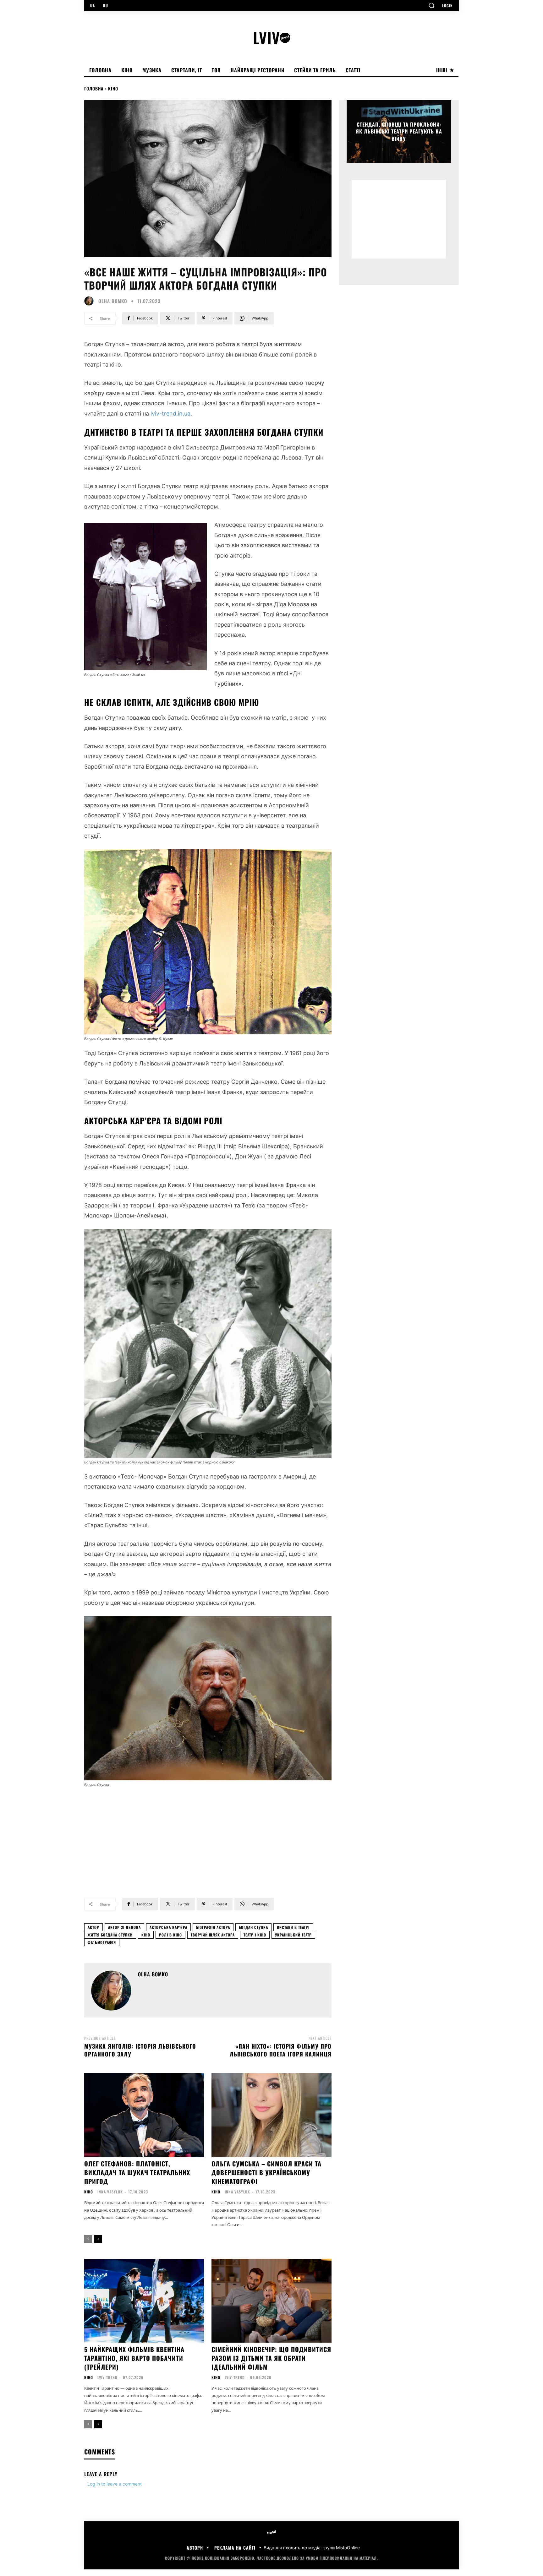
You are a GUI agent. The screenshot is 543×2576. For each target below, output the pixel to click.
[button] (431, 5)
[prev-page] (88, 2239)
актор (93, 1927)
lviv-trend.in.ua (170, 414)
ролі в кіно (170, 1935)
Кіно (113, 88)
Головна (94, 88)
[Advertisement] (208, 1838)
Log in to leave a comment (115, 2484)
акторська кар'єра (168, 1927)
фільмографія (102, 1942)
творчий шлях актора (213, 1935)
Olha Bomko (113, 301)
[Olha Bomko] (90, 301)
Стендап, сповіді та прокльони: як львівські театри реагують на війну (399, 131)
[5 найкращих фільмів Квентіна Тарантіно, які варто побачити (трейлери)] (144, 2301)
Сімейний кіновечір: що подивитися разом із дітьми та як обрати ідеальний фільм (271, 2358)
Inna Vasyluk (110, 2192)
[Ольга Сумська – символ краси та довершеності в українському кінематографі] (271, 2115)
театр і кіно (255, 1935)
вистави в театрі (293, 1927)
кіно (146, 1935)
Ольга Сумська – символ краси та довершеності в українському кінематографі (266, 2172)
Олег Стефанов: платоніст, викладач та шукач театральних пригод (137, 2172)
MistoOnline (348, 2548)
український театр (293, 1935)
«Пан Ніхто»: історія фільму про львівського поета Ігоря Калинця (281, 2050)
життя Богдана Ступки (110, 1935)
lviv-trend (107, 2377)
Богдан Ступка (253, 1927)
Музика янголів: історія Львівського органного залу (140, 2050)
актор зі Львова (124, 1927)
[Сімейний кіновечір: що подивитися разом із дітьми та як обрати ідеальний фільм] (271, 2301)
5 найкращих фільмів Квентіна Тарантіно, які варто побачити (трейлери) (134, 2358)
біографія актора (213, 1927)
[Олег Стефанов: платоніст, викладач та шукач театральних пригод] (144, 2115)
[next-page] (98, 2239)
